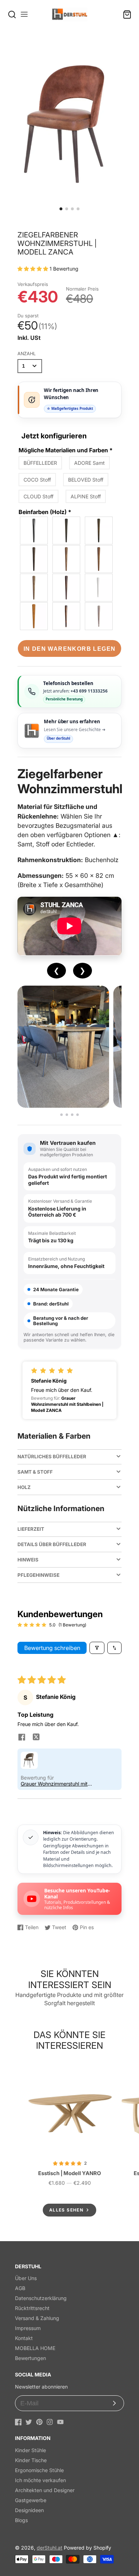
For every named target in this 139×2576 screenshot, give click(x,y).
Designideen (29, 2510)
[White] (99, 588)
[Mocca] (99, 530)
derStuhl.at (50, 2548)
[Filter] (97, 1648)
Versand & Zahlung (37, 2318)
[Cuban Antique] (34, 559)
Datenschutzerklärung (41, 2298)
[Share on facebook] (22, 1738)
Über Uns (26, 2278)
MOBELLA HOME (35, 2348)
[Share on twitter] (36, 1738)
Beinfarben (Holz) (45, 512)
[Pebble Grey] (99, 616)
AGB (20, 2288)
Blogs (21, 2520)
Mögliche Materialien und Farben (66, 450)
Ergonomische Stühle (39, 2470)
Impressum (28, 2328)
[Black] (34, 530)
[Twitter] (29, 2422)
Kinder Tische (31, 2460)
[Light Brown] (99, 559)
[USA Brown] (67, 616)
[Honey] (34, 616)
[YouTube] (60, 2422)
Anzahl (27, 354)
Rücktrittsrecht (32, 2308)
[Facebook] (18, 2422)
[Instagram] (50, 2422)
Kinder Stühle (30, 2450)
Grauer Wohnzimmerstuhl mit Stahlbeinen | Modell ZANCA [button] (54, 1784)
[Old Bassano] (67, 559)
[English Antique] (67, 588)
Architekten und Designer (45, 2490)
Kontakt (24, 2338)
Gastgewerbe (31, 2500)
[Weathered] (34, 588)
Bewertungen (30, 2358)
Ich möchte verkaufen (40, 2480)
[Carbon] (67, 530)
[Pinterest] (39, 2422)
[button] (61, 209)
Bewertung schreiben (52, 1648)
